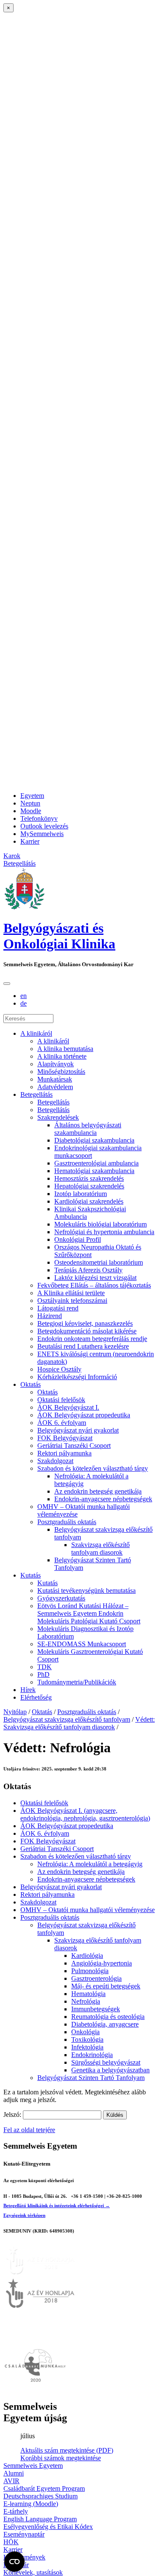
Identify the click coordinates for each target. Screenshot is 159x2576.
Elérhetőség (36, 1697)
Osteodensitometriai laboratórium (99, 1262)
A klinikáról (36, 1033)
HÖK (11, 2542)
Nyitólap (15, 1712)
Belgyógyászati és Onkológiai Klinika (59, 936)
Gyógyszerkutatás (61, 1598)
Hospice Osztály (59, 1369)
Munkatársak (55, 1079)
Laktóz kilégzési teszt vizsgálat (95, 1278)
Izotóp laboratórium (81, 1194)
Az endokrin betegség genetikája (98, 1491)
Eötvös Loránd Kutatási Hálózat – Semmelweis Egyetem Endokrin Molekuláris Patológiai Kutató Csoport (89, 1613)
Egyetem (32, 796)
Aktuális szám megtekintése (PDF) (67, 2450)
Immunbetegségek (96, 2009)
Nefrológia (86, 2001)
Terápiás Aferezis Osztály (88, 1270)
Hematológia (88, 1994)
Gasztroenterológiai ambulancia (96, 1163)
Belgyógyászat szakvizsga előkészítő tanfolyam (67, 1719)
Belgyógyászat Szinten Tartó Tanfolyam (91, 2078)
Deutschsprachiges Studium (40, 2496)
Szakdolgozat (55, 1461)
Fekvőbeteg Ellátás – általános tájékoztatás (94, 1285)
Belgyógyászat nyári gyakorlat (78, 1430)
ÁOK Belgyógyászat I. (68, 1407)
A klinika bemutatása (65, 1049)
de (24, 1003)
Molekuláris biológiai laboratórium (100, 1224)
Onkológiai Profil (78, 1239)
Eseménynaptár (24, 2534)
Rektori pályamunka (64, 1453)
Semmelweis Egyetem (33, 2466)
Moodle (31, 811)
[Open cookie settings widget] (14, 2562)
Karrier (30, 841)
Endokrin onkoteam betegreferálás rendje (92, 1339)
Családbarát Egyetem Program (44, 2488)
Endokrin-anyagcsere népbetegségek (103, 1499)
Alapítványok (56, 1064)
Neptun (30, 803)
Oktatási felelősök (61, 1400)
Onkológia (85, 2032)
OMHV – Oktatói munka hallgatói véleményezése (88, 1910)
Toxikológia (87, 2039)
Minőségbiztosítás (61, 1072)
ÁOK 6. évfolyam (62, 1423)
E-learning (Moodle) (31, 2504)
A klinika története (62, 1056)
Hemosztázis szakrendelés (89, 1178)
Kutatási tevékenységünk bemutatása (86, 1590)
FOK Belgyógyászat (65, 1438)
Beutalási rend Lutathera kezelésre (83, 1346)
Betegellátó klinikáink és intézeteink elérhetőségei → (57, 2205)
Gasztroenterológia (96, 1978)
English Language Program (40, 2519)
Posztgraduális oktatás (67, 1522)
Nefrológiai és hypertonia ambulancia (104, 1232)
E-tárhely (16, 2511)
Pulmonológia (90, 1971)
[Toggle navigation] (7, 984)
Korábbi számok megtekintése (61, 2458)
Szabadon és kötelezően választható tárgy (93, 1468)
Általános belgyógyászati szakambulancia (88, 1129)
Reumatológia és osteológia (108, 2017)
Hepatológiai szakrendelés (89, 1186)
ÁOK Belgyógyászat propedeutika (84, 1415)
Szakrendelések (58, 1117)
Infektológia (87, 2047)
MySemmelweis (42, 834)
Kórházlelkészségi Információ (77, 1377)
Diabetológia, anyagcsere (105, 2024)
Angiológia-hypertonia (102, 1963)
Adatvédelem (55, 1087)
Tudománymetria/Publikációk (77, 1682)
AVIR (11, 2481)
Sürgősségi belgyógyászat (106, 2062)
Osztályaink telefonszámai (72, 1301)
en (24, 996)
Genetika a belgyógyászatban (110, 2070)
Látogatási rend (58, 1308)
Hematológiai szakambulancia (94, 1171)
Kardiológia (87, 1956)
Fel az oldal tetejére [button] (29, 2130)
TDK (45, 1667)
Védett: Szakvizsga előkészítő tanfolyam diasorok (79, 1723)
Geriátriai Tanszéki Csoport (74, 1446)
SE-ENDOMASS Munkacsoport (82, 1644)
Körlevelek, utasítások (33, 2572)
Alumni (14, 2473)
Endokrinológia (92, 2055)
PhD (43, 1674)
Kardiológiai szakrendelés (89, 1201)
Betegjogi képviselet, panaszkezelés (85, 1323)
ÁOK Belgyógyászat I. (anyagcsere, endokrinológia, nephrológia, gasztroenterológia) (85, 1814)
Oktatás (31, 1384)
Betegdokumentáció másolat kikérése (87, 1331)
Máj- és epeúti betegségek (106, 1986)
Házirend (50, 1316)
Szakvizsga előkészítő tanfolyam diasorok (100, 1549)
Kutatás (31, 1575)
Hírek (28, 1690)
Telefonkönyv (39, 818)
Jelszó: (13, 2115)
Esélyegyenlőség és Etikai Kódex (48, 2527)
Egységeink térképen (24, 2215)
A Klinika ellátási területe (71, 1293)
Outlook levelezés (44, 826)
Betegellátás (36, 1094)
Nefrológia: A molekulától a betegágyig (90, 1864)
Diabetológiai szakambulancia (94, 1140)
